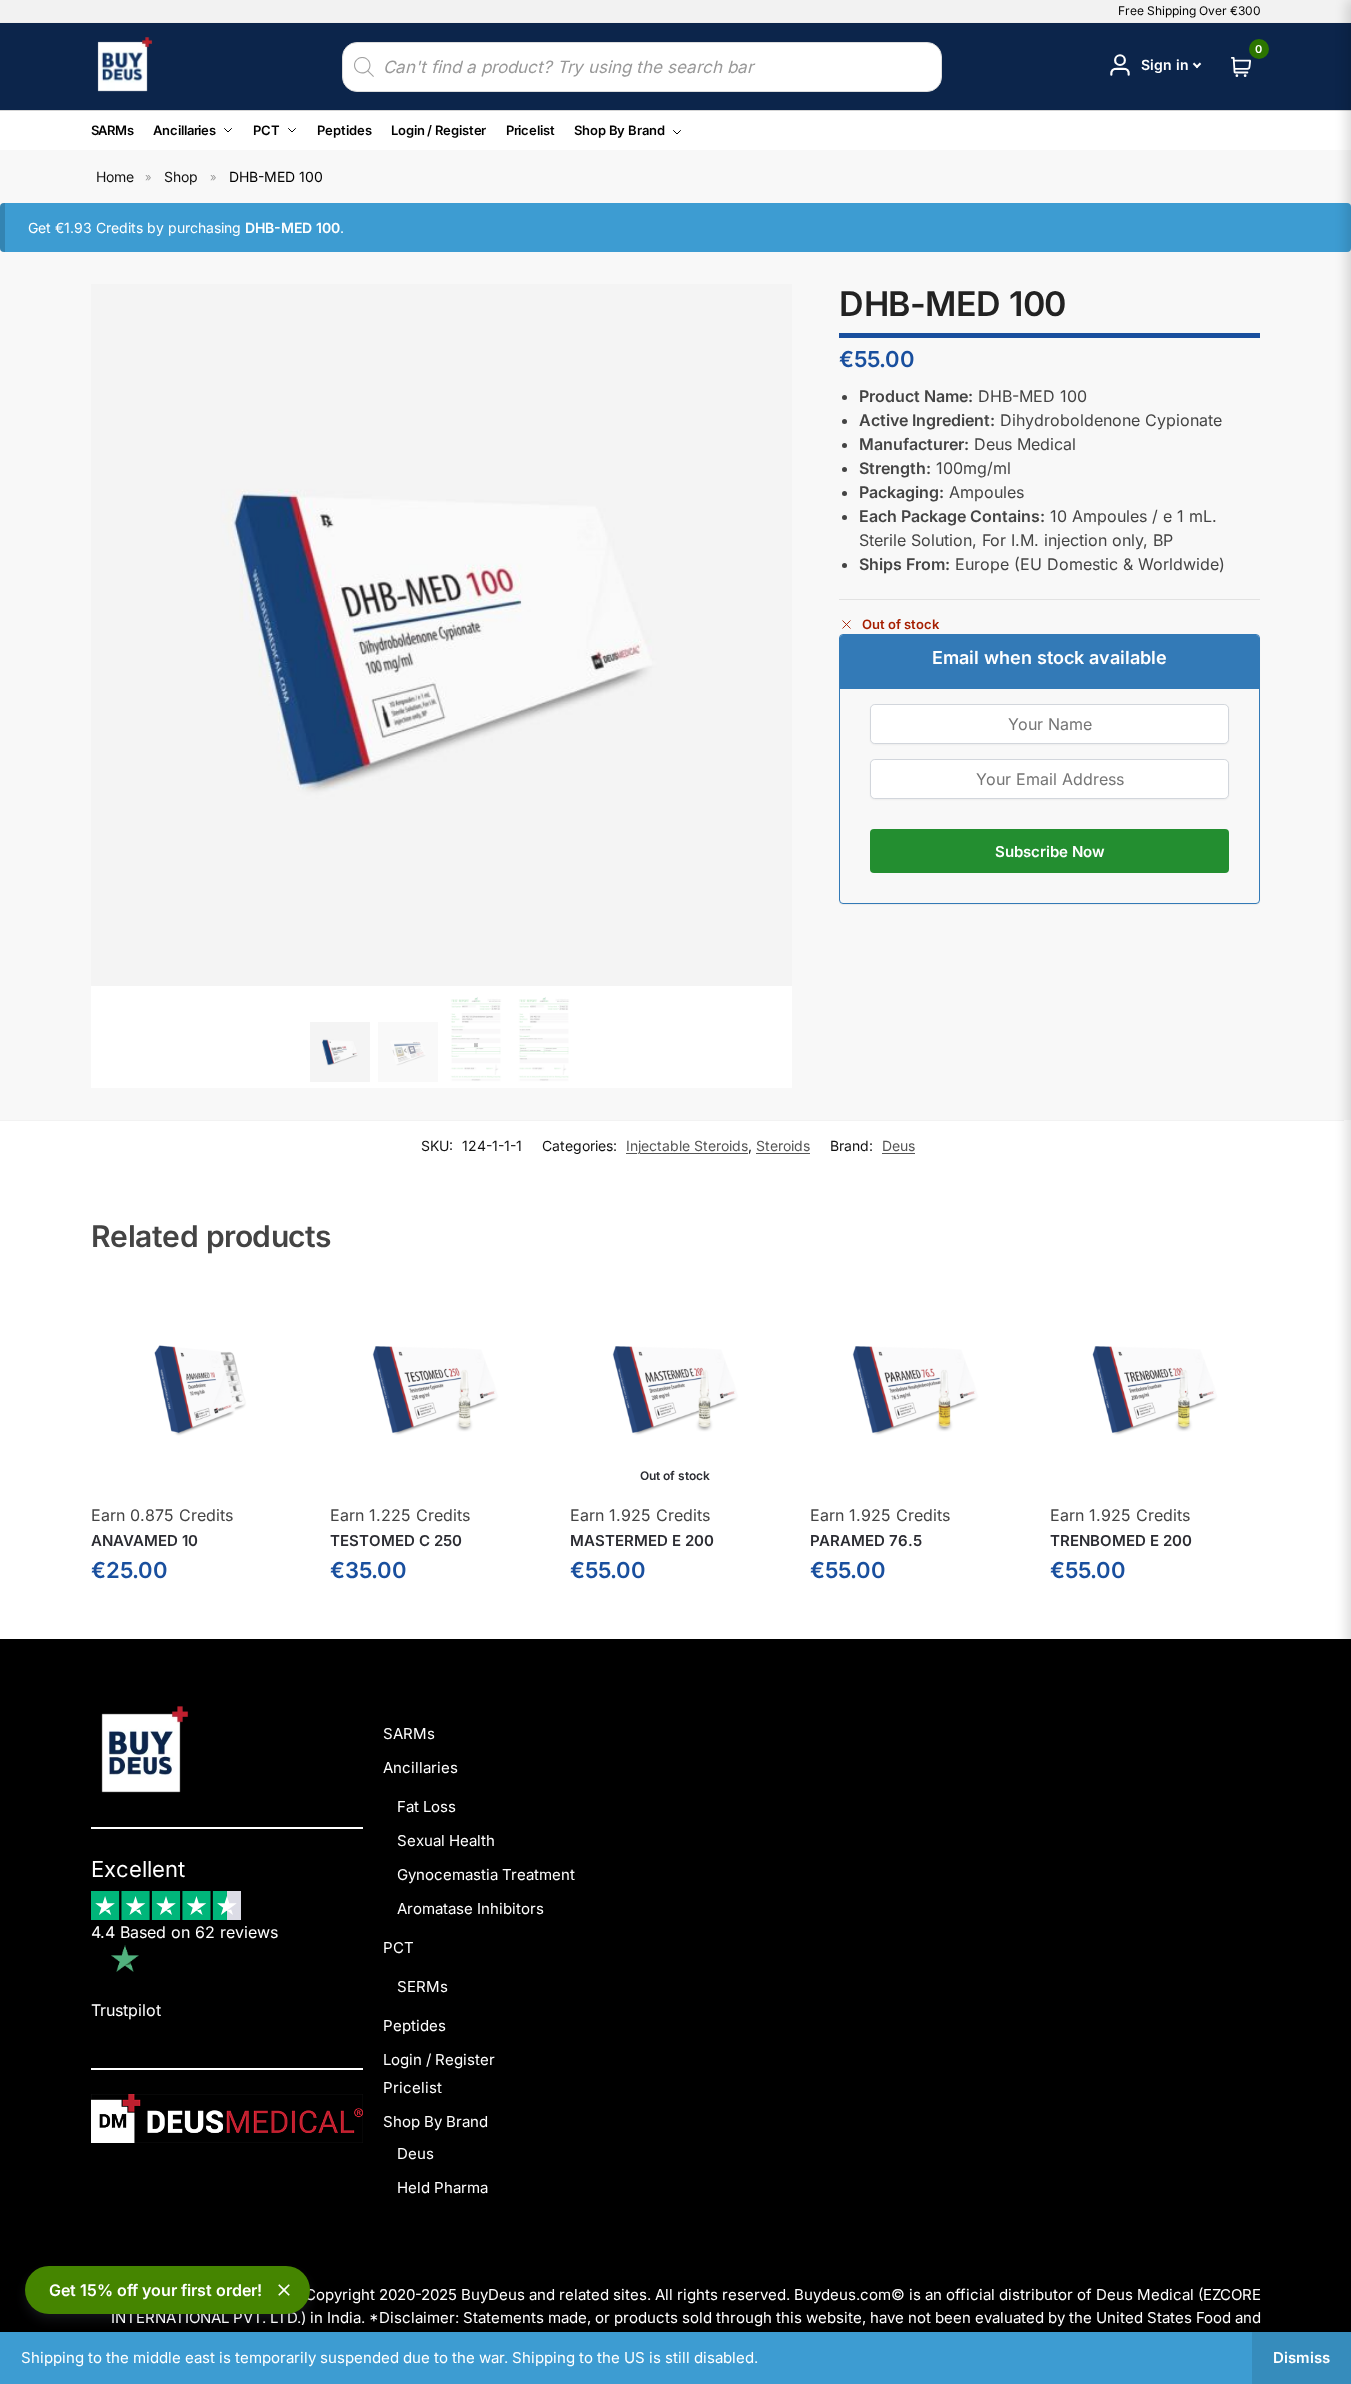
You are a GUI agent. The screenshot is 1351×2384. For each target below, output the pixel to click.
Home (115, 176)
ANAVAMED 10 (144, 1540)
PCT (398, 1947)
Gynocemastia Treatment (486, 1874)
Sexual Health (446, 1840)
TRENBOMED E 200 (1121, 1540)
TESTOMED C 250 (396, 1540)
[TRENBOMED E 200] (1155, 1388)
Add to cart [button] (195, 1618)
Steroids (783, 1145)
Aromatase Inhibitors (470, 1908)
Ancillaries (420, 1767)
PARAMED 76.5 (866, 1540)
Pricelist (412, 2087)
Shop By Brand (435, 2121)
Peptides (414, 2025)
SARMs (409, 1733)
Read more (675, 1618)
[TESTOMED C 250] (435, 1388)
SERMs (422, 1986)
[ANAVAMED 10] (196, 1388)
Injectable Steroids (687, 1145)
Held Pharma (442, 2187)
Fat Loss (426, 1806)
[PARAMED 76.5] (915, 1388)
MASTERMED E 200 (642, 1540)
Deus (898, 1145)
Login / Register (439, 2059)
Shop (181, 176)
